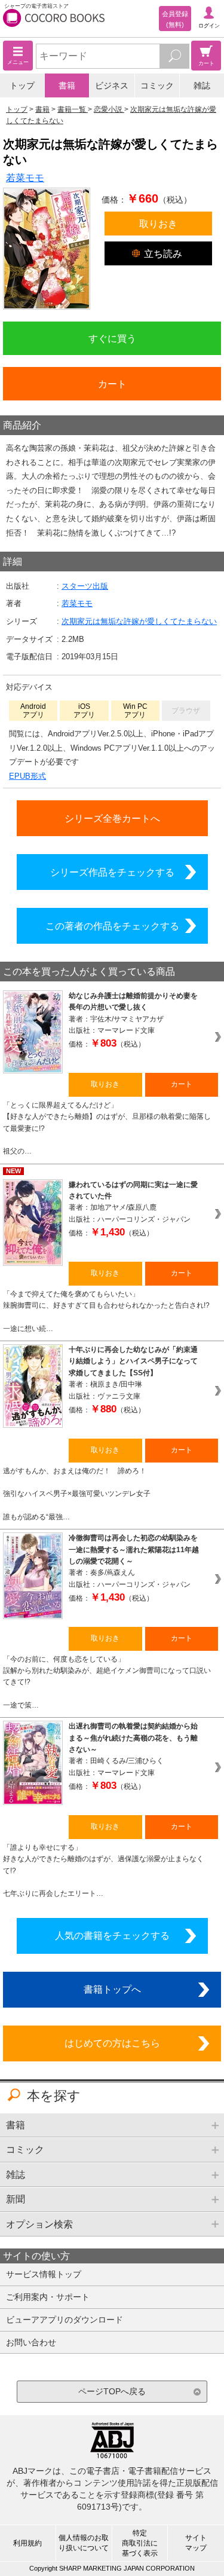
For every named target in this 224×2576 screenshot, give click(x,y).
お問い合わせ (31, 2342)
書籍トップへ (112, 1989)
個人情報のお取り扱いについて (84, 2543)
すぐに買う (112, 338)
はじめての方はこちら (112, 2043)
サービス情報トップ (44, 2274)
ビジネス (112, 85)
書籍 (67, 85)
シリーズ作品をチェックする (112, 872)
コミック (157, 85)
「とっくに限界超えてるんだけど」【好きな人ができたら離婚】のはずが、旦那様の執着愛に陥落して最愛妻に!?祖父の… (107, 1128)
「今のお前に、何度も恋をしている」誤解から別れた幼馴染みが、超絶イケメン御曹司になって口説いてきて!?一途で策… (107, 1682)
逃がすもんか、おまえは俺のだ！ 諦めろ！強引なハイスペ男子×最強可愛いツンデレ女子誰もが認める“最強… (77, 1494)
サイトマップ (196, 2543)
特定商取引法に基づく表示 (140, 2543)
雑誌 (202, 85)
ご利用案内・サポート (48, 2297)
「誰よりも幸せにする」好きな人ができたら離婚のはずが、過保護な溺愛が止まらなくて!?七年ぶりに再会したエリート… (103, 1870)
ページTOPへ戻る (112, 2391)
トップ (22, 85)
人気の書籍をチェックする (112, 1935)
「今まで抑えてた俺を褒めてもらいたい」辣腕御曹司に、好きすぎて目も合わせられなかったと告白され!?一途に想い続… (106, 1311)
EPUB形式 (27, 776)
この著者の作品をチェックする (112, 926)
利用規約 (27, 2543)
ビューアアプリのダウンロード (65, 2320)
